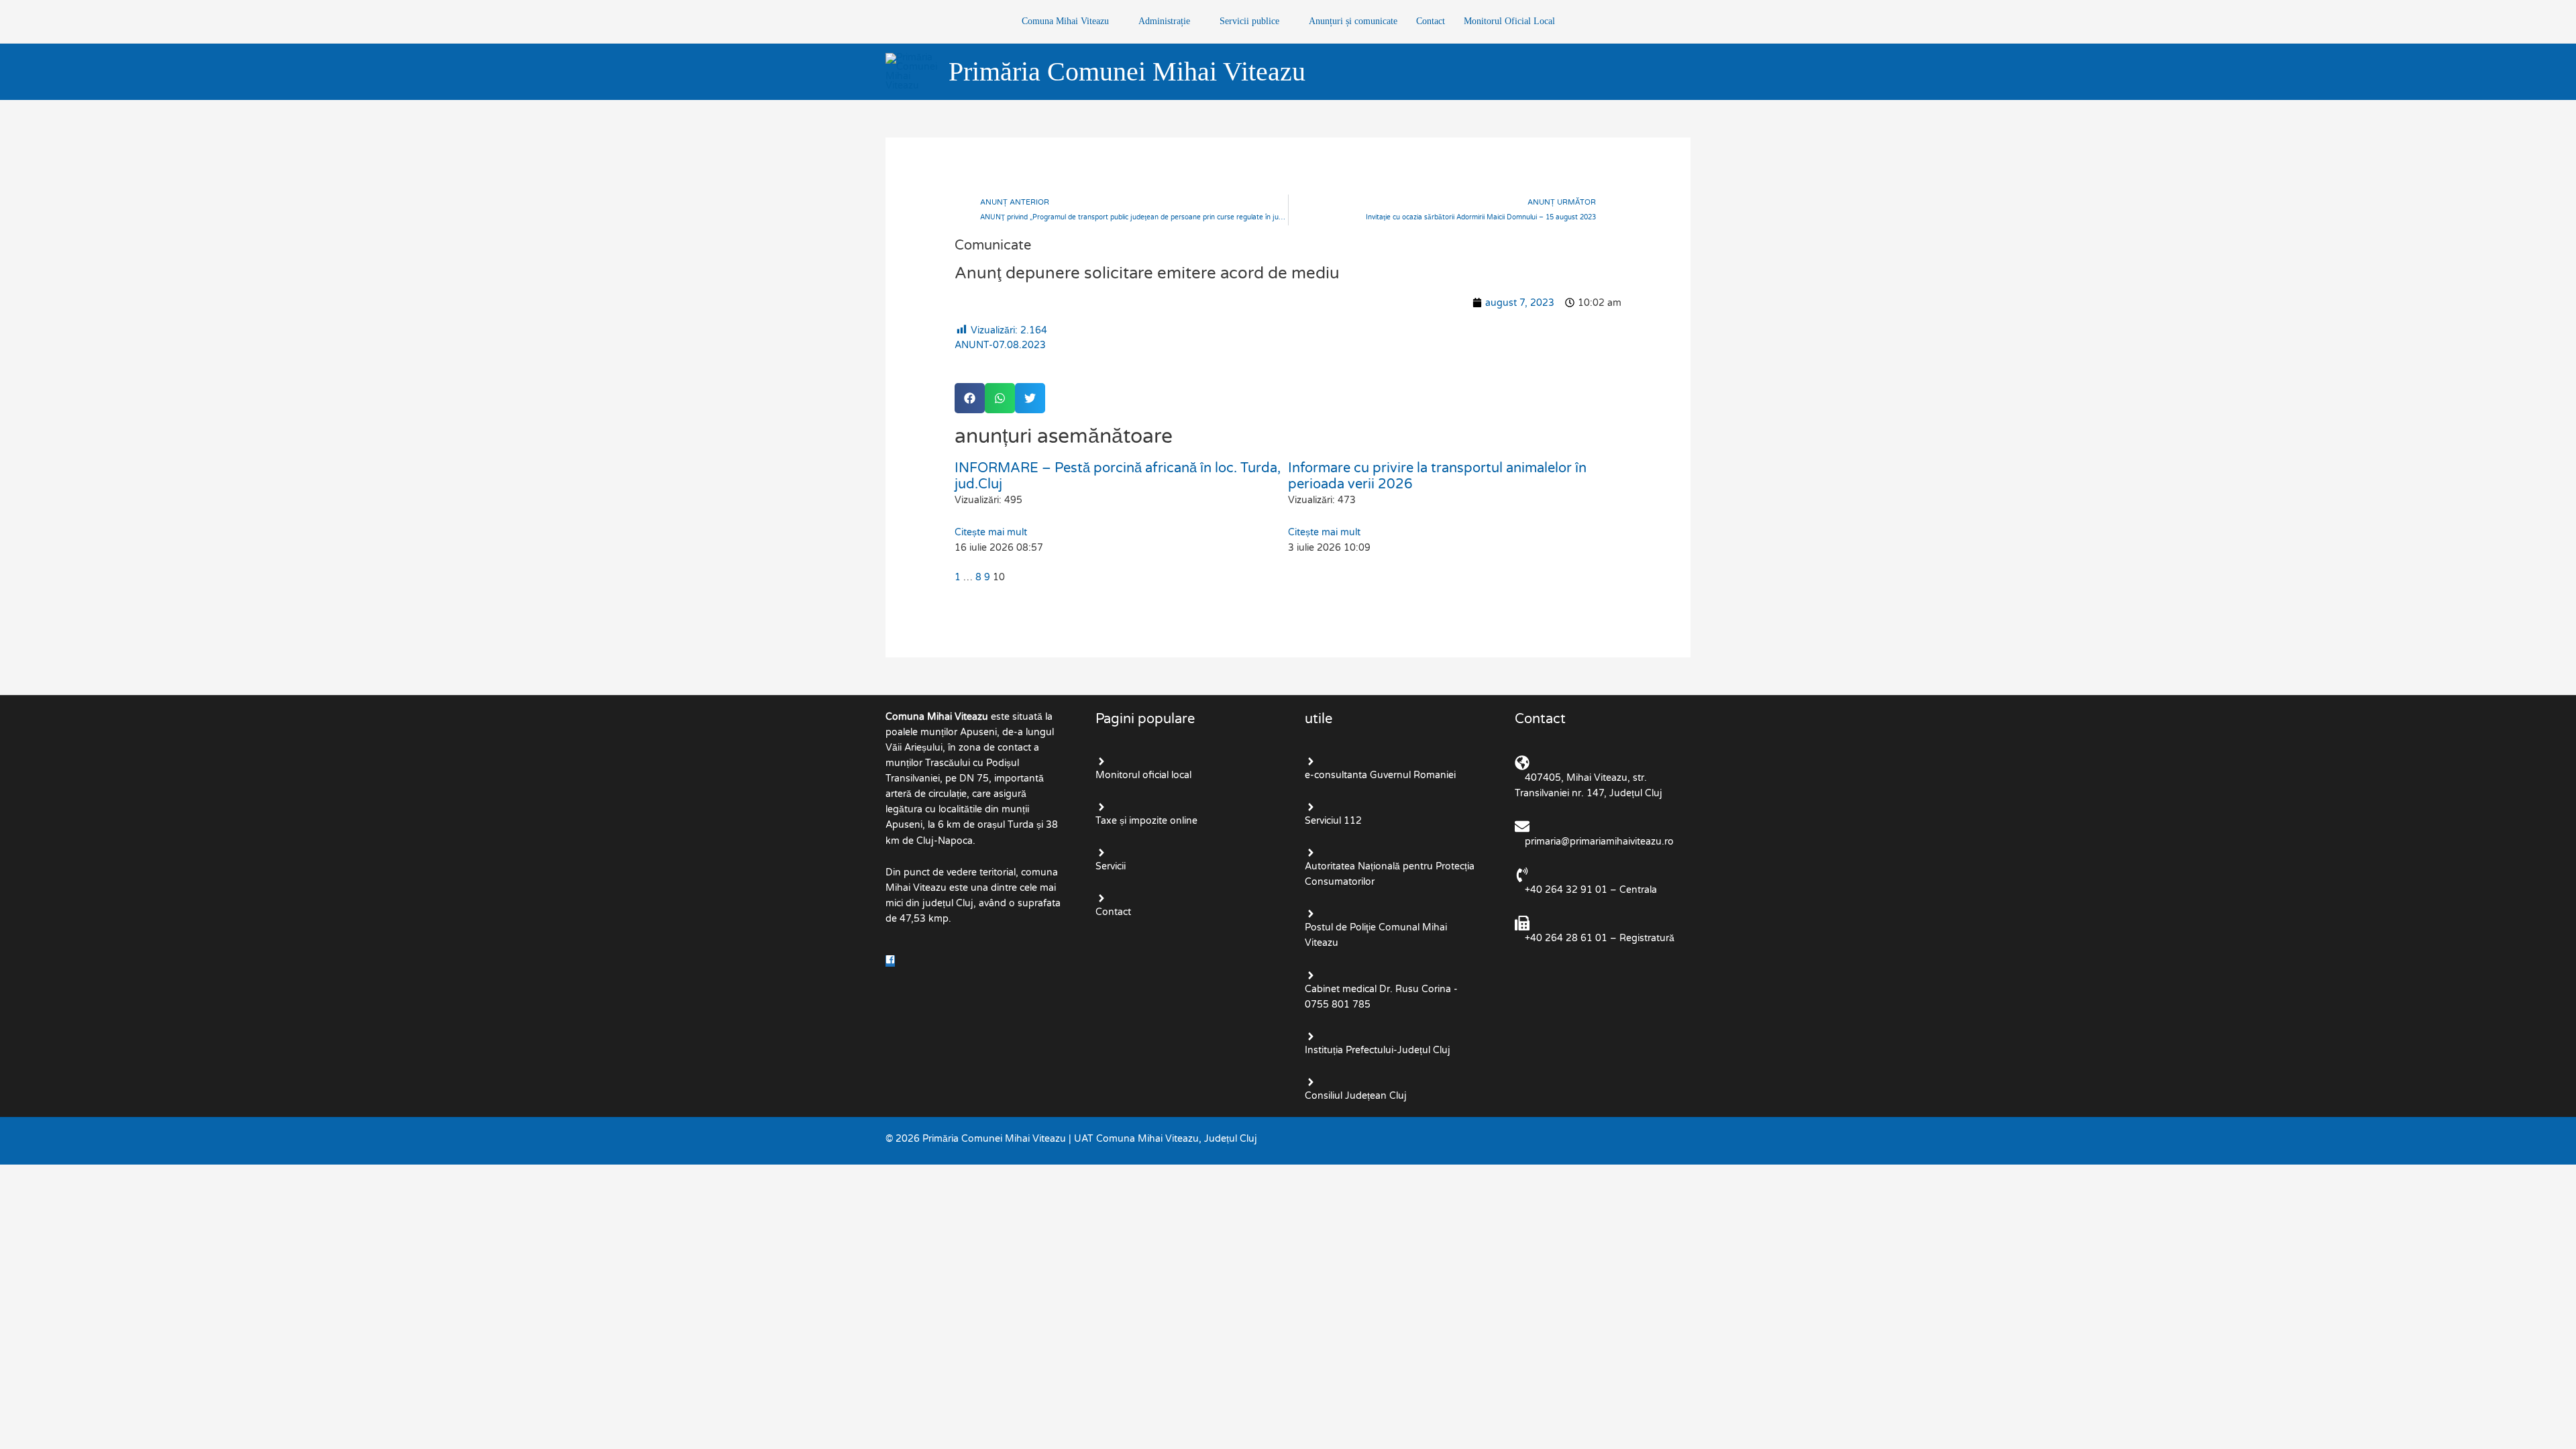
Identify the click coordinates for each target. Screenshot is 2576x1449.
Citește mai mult (991, 532)
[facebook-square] (892, 961)
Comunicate (993, 246)
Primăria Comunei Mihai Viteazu (1127, 71)
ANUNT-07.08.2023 (1000, 345)
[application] (1114, 21)
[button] (970, 398)
